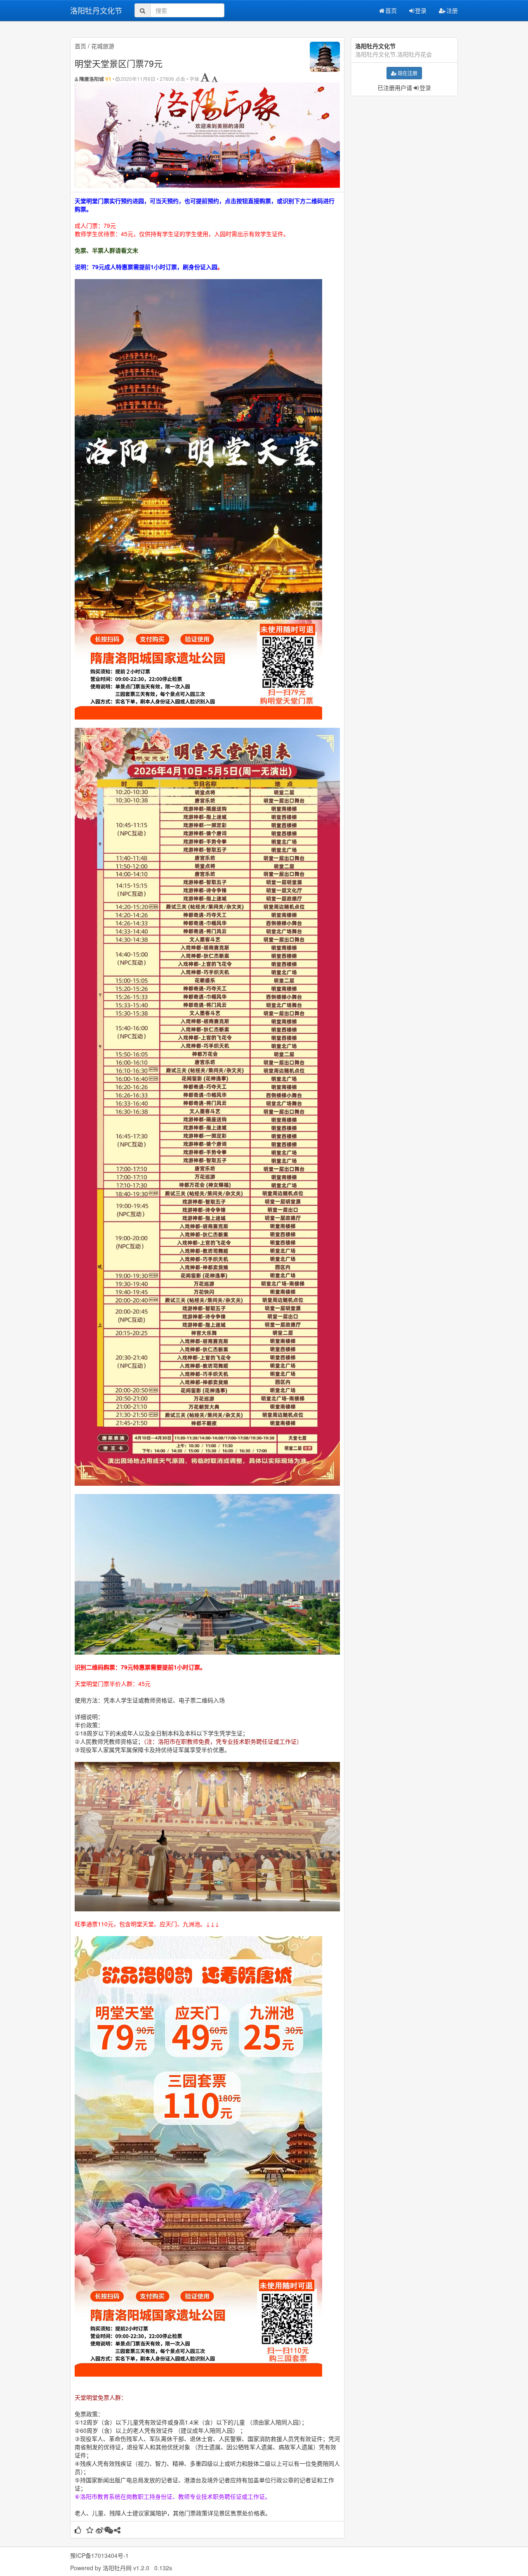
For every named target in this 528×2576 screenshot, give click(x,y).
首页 (391, 10)
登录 (421, 10)
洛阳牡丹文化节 (96, 10)
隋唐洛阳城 (92, 79)
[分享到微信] (109, 2531)
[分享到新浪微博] (100, 2531)
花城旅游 (103, 46)
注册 (452, 10)
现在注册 (408, 73)
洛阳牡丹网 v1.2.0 (126, 2568)
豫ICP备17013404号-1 (99, 2555)
